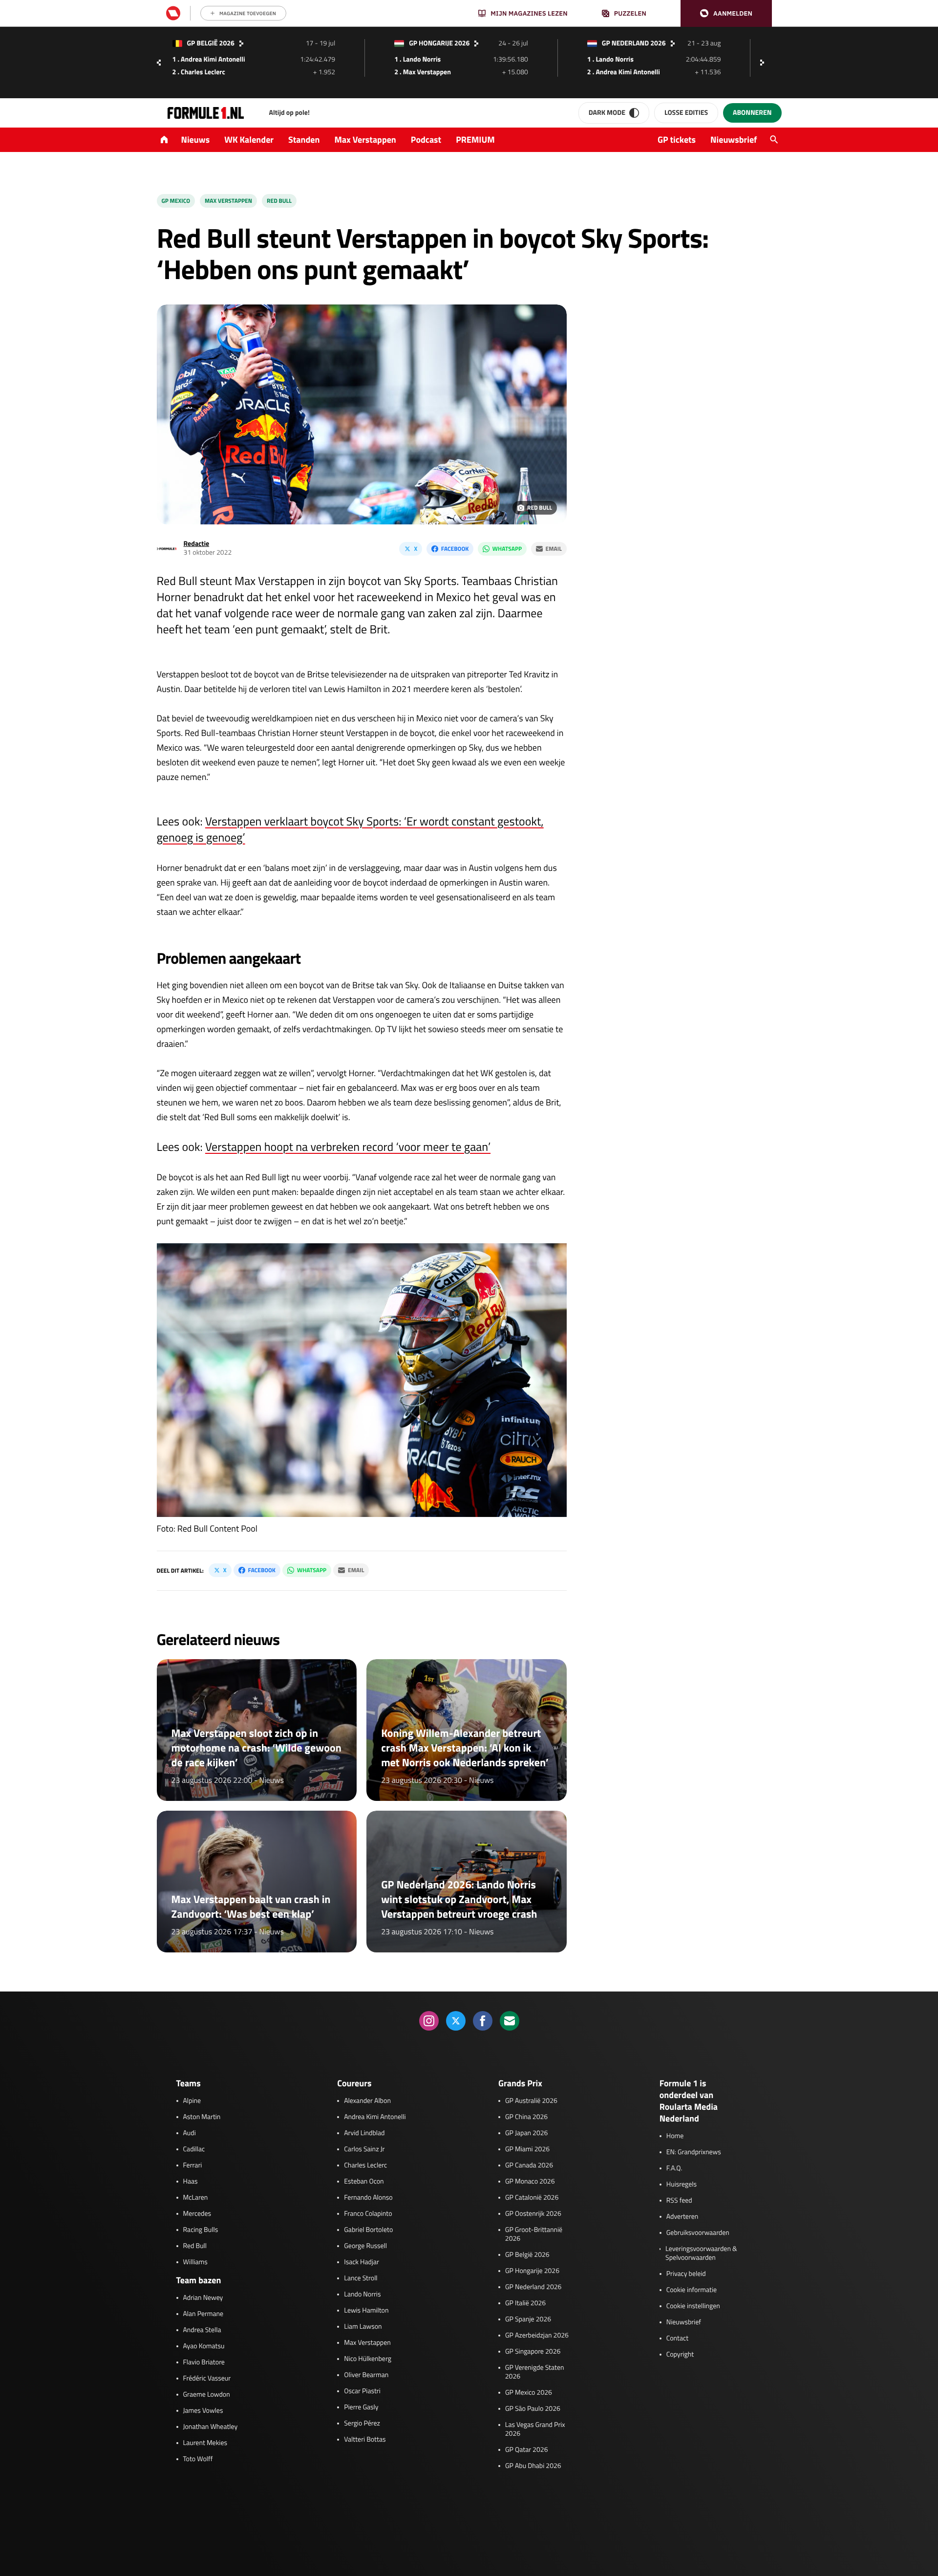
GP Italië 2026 (525, 2303)
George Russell (365, 2246)
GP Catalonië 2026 (532, 2198)
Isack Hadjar (362, 2262)
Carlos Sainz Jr (364, 2149)
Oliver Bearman (366, 2375)
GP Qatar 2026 (526, 2450)
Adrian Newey (203, 2298)
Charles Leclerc (365, 2165)
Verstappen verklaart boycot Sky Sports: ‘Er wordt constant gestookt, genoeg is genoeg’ (350, 830)
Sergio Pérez (362, 2424)
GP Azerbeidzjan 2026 (537, 2336)
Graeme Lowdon (207, 2395)
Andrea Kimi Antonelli (375, 2117)
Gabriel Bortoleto (368, 2230)
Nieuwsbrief (734, 140)
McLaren (196, 2198)
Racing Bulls (201, 2230)
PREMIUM (475, 140)
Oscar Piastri (362, 2391)
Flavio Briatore (204, 2362)
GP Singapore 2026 (533, 2352)
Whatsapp (507, 549)
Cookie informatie (692, 2290)
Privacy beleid (686, 2274)
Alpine (192, 2101)
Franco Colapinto (368, 2214)
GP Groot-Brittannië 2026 (534, 2234)
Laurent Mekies (205, 2443)
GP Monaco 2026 (530, 2182)
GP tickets (677, 140)
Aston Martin (202, 2117)
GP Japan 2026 (526, 2133)
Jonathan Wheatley (211, 2427)
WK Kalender (249, 140)
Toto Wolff (198, 2459)
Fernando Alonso (368, 2198)
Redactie (197, 544)
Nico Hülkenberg (368, 2359)
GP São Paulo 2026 (533, 2409)
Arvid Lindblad (364, 2133)
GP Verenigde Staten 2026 (535, 2372)
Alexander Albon (367, 2101)
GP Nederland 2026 (533, 2287)
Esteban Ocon (364, 2182)
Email (554, 549)
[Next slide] (765, 63)
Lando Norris (362, 2295)
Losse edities (686, 113)
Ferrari (193, 2165)
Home (675, 2136)
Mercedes (197, 2214)
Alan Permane (203, 2314)
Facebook (455, 549)
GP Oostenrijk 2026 (533, 2214)
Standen (304, 140)
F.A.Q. (674, 2168)
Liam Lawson (363, 2327)
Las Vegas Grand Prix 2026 (535, 2429)
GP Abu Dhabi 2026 (533, 2466)
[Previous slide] (159, 63)
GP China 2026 (526, 2117)
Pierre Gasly (361, 2407)
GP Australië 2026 (531, 2101)
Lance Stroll (361, 2278)
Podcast (426, 140)
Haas (191, 2182)
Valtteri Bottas (365, 2440)
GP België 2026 (527, 2255)
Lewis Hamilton (366, 2311)
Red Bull (279, 201)
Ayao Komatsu (204, 2346)
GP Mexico (176, 201)
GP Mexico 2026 (529, 2393)
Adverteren (682, 2217)
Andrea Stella (202, 2330)
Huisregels (682, 2185)
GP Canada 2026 (529, 2165)
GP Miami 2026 (527, 2149)
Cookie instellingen (693, 2306)
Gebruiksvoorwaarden (698, 2233)
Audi (190, 2133)
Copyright (680, 2355)
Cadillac (194, 2149)
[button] (726, 13)
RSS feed (679, 2201)
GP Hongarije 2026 (532, 2271)
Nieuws (196, 140)
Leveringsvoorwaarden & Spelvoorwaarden (701, 2253)
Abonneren (752, 113)
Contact (677, 2338)
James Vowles (203, 2411)
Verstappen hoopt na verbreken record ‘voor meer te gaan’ (348, 1147)
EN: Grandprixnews (694, 2152)
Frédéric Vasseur (207, 2379)
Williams (195, 2262)
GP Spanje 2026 (528, 2319)
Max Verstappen (365, 140)
